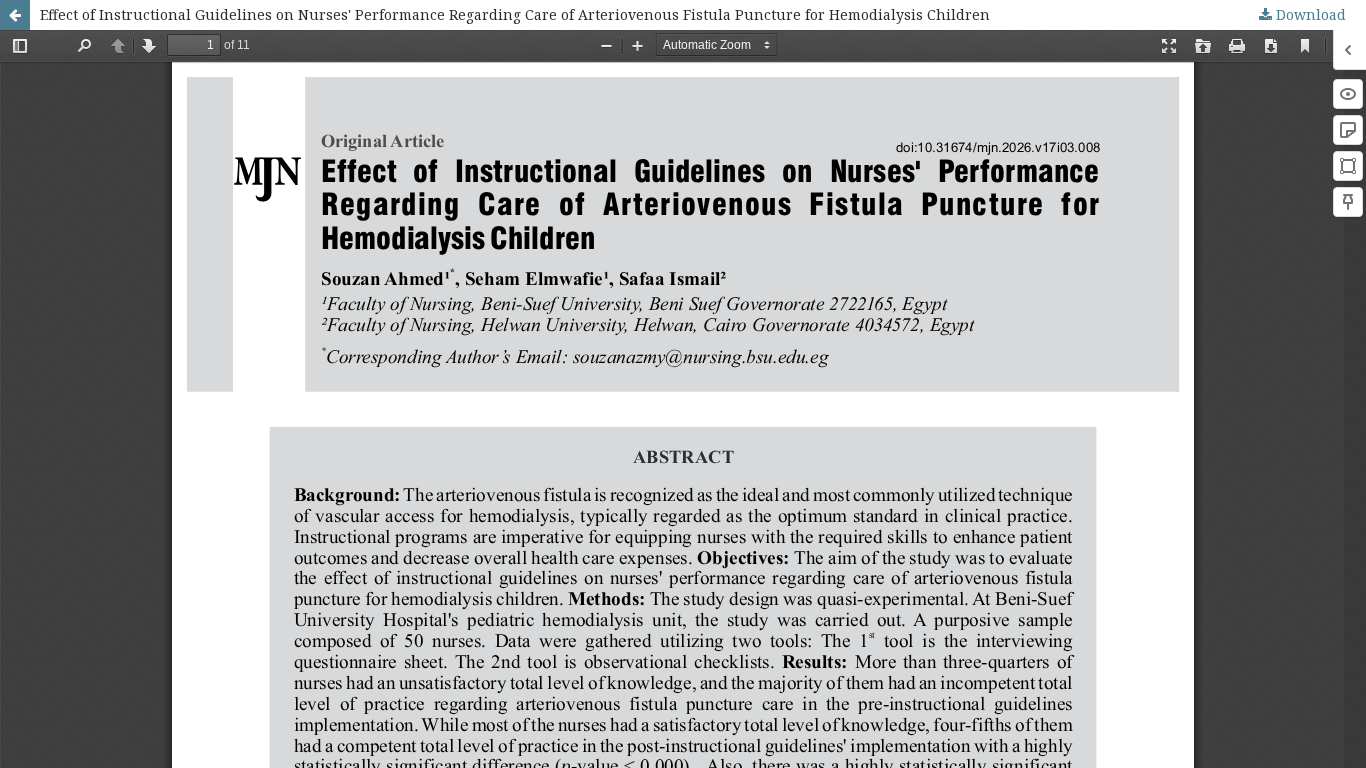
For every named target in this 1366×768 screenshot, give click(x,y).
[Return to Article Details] (15, 15)
